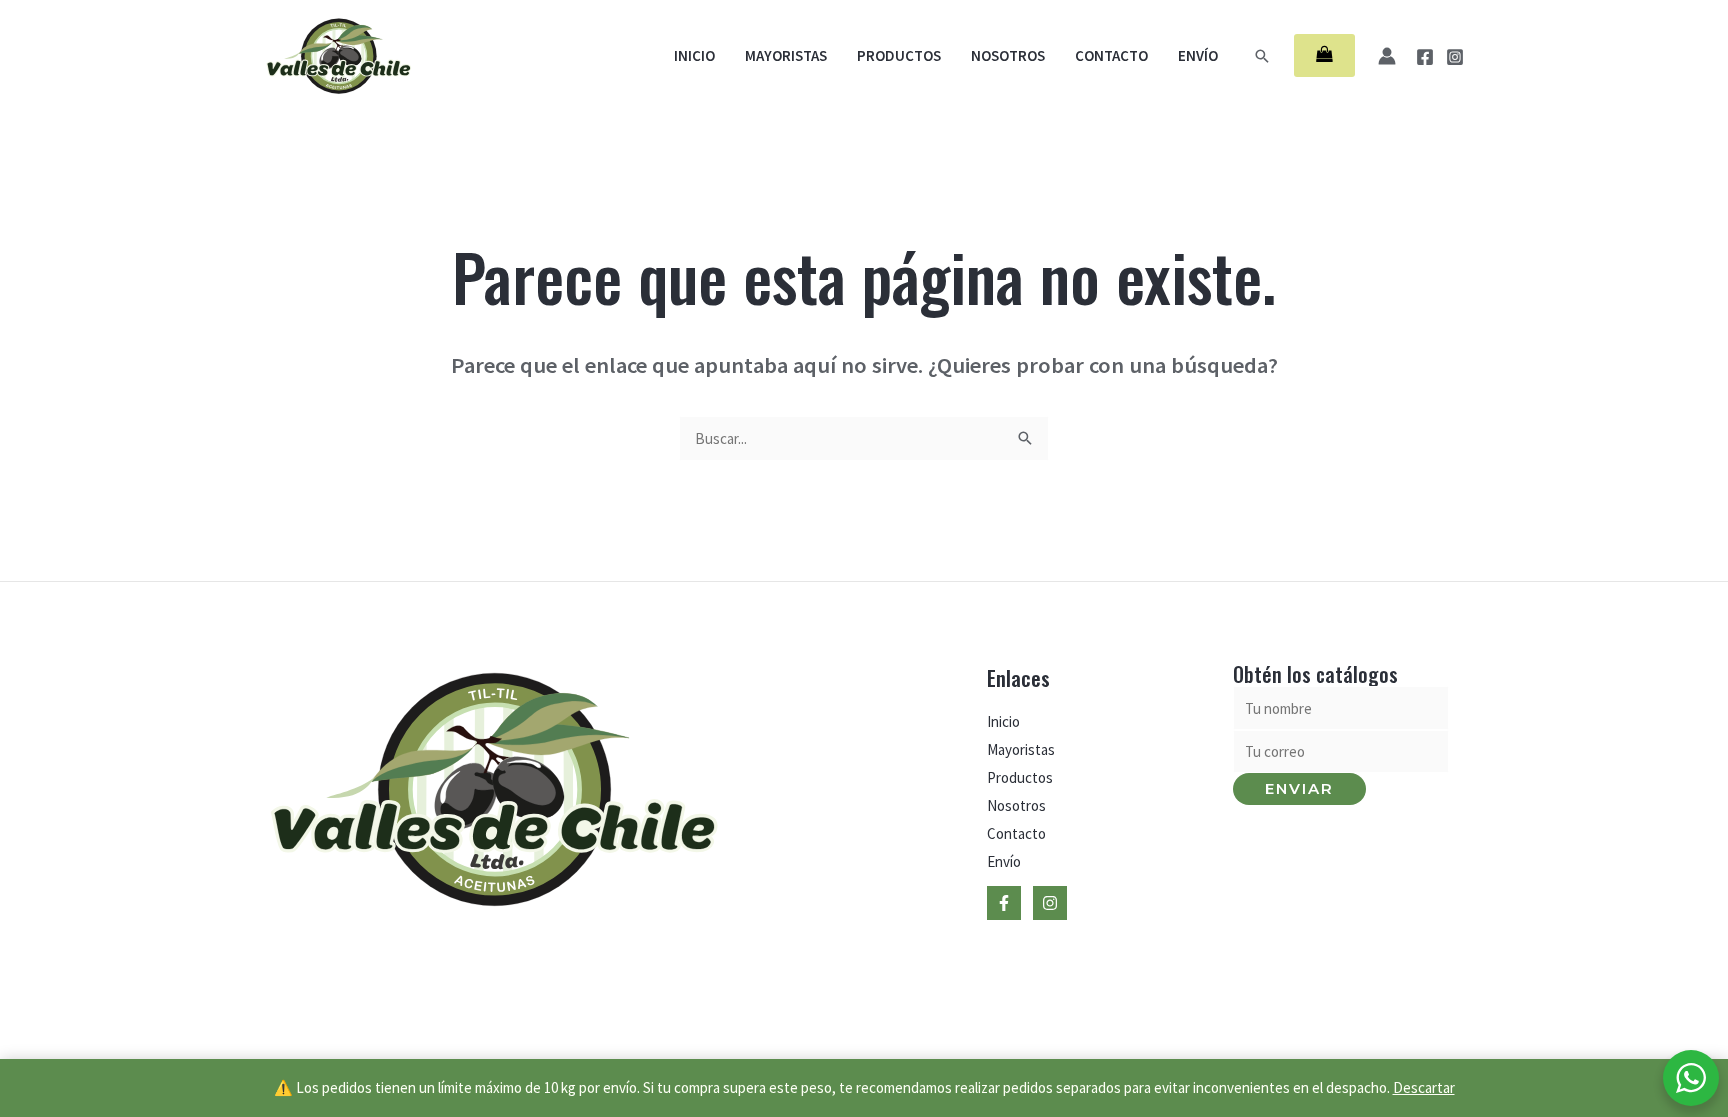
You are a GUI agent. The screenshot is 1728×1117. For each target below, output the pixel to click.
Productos (899, 55)
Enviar (1299, 788)
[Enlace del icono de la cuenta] (1387, 56)
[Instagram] (1455, 57)
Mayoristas (786, 55)
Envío (1198, 55)
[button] (1262, 56)
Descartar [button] (1424, 1087)
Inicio (694, 55)
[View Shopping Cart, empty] (1324, 55)
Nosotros (1008, 55)
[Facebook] (1425, 57)
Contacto (1111, 55)
